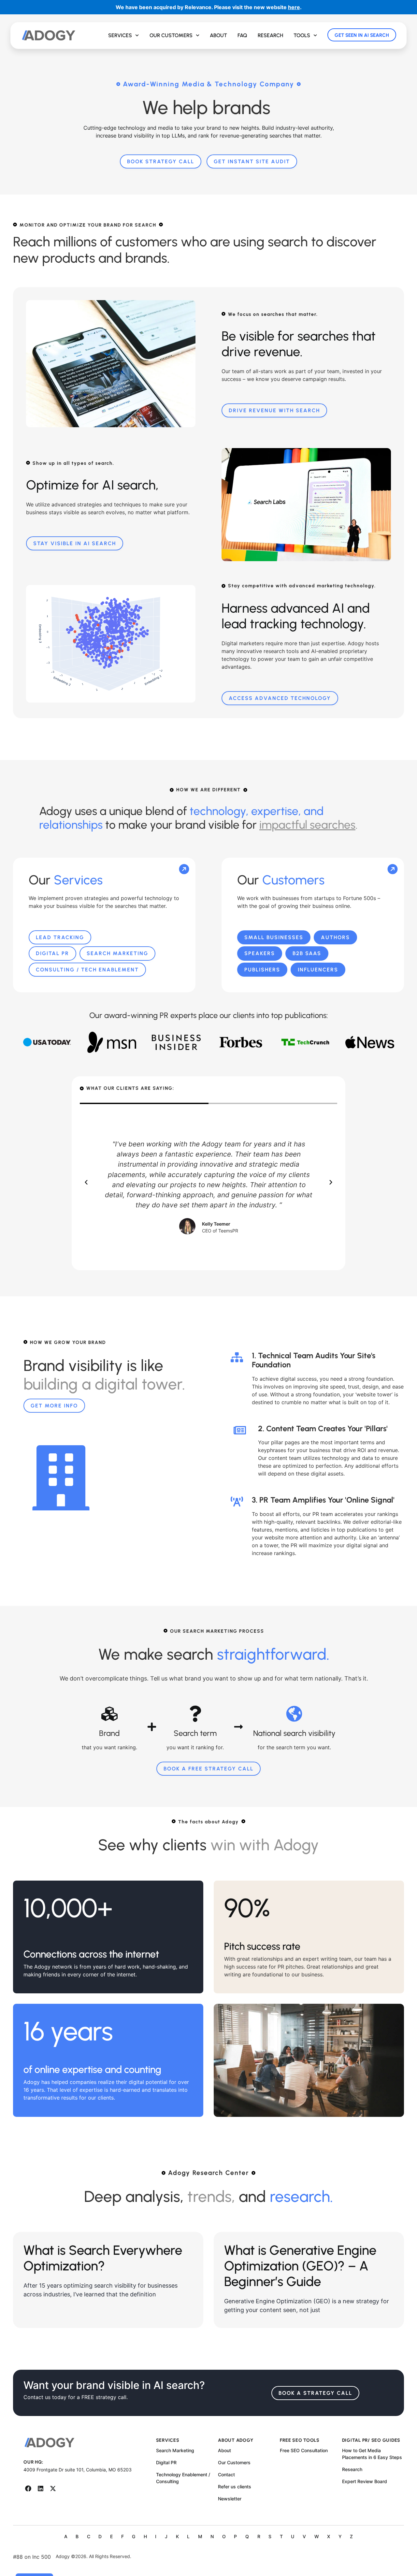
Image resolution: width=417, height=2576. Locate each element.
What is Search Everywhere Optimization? (103, 2258)
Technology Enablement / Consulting (183, 2478)
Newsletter (230, 2499)
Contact (226, 2474)
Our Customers (171, 35)
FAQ (242, 35)
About (218, 35)
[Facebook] (28, 2489)
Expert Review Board (365, 2481)
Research (270, 35)
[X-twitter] (53, 2489)
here (294, 7)
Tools (302, 35)
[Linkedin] (41, 2489)
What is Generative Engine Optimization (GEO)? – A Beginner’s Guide (300, 2266)
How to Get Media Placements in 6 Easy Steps (372, 2454)
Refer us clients (235, 2487)
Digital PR (166, 2462)
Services (120, 35)
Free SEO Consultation (304, 2450)
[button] (86, 1182)
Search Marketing (175, 2450)
